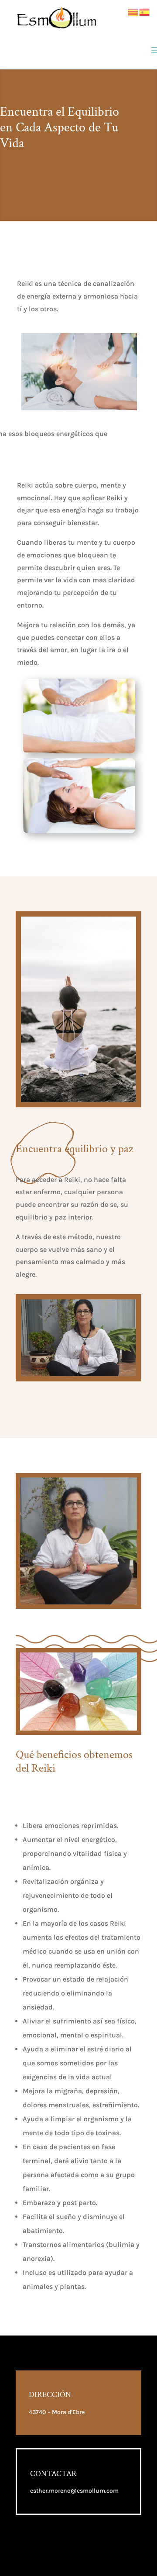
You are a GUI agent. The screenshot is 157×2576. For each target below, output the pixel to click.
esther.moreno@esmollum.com (74, 2491)
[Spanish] (145, 12)
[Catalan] (133, 12)
